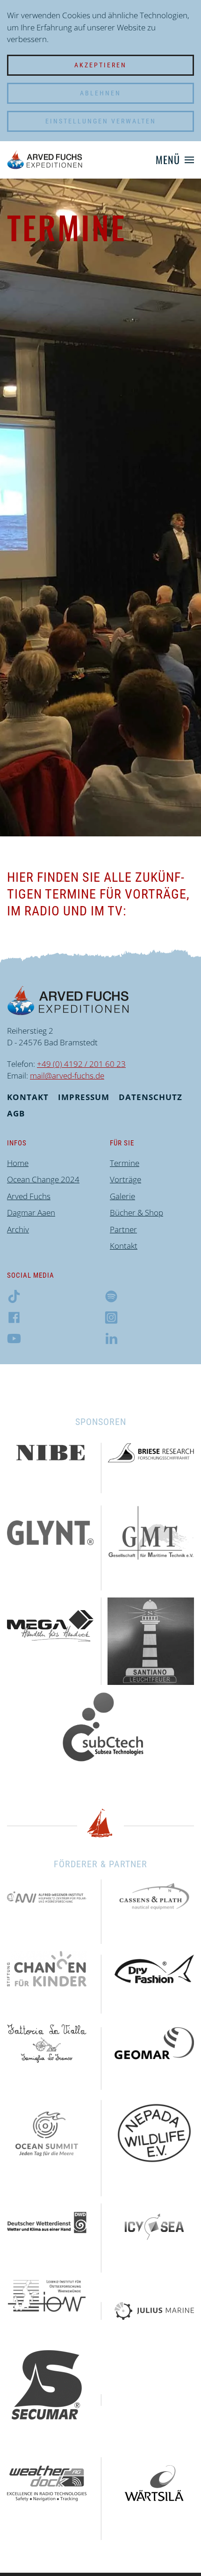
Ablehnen (100, 93)
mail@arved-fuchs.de (67, 1076)
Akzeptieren (100, 65)
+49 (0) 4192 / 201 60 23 (81, 1064)
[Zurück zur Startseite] (45, 160)
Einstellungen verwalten (101, 121)
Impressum (84, 1097)
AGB (16, 1113)
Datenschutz (151, 1097)
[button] (175, 160)
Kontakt (28, 1097)
